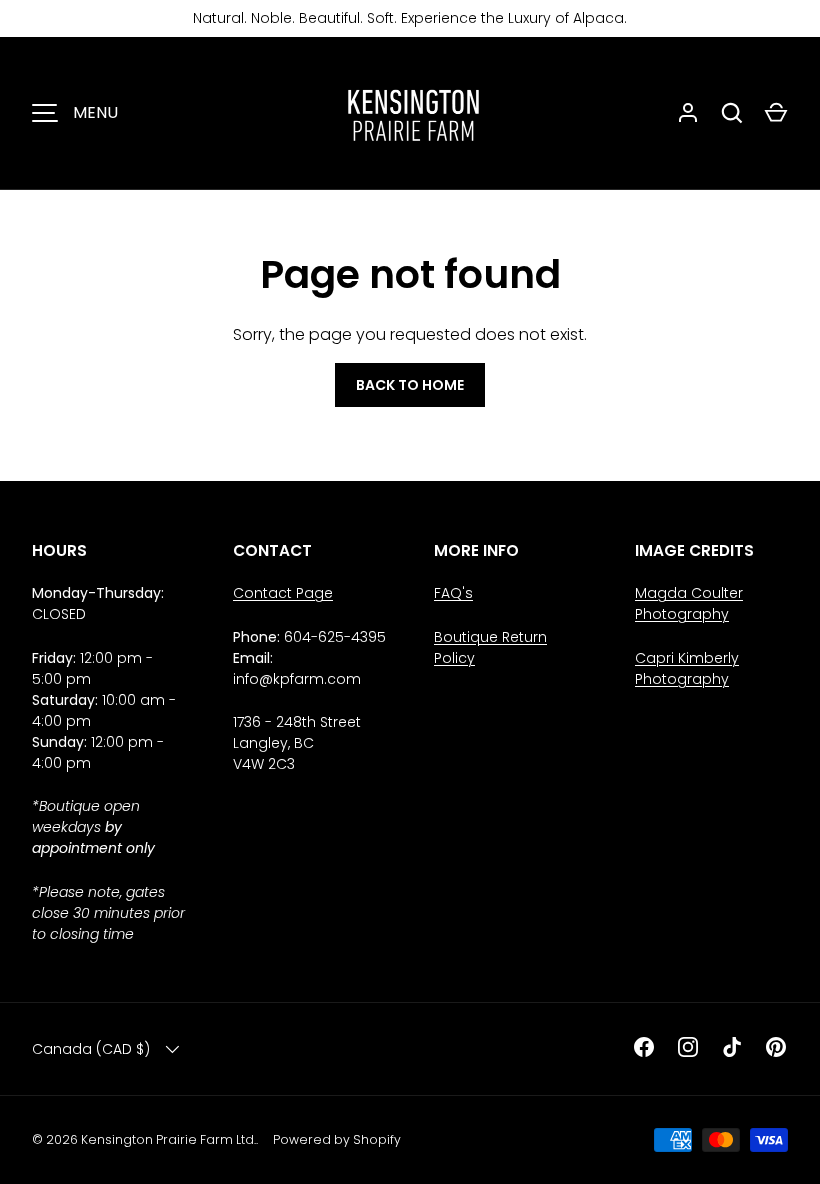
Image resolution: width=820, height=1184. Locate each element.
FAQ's (453, 593)
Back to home (410, 385)
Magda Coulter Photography (689, 603)
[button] (776, 113)
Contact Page (283, 593)
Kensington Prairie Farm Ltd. (168, 1139)
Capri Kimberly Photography (687, 668)
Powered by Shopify (337, 1139)
